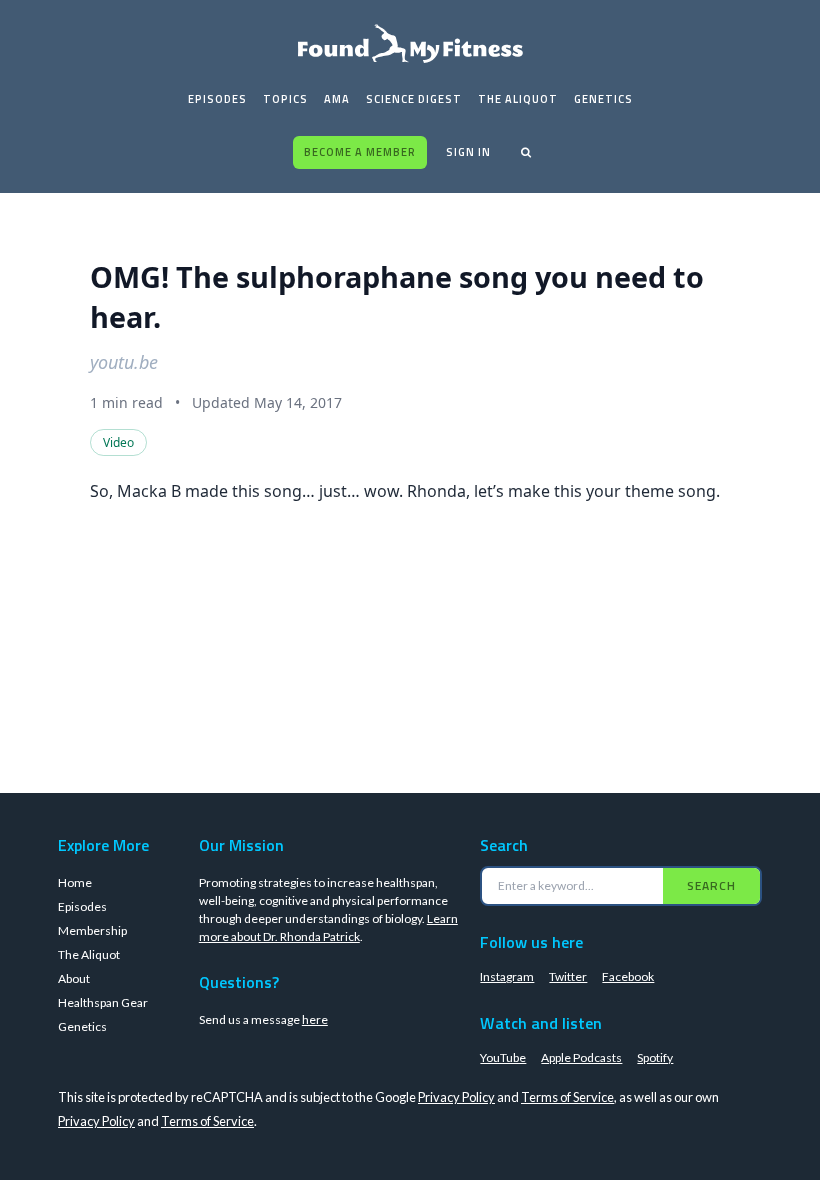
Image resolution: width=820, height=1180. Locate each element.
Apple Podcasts (581, 1057)
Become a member (360, 152)
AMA (337, 99)
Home (75, 882)
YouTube (503, 1057)
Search (711, 885)
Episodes (217, 99)
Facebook (628, 976)
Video (118, 442)
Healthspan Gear (103, 1002)
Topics (285, 99)
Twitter (568, 976)
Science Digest (414, 99)
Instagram (507, 976)
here (315, 1019)
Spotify (655, 1057)
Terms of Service (567, 1097)
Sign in (468, 152)
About (74, 978)
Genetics (603, 99)
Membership (92, 930)
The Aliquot (518, 99)
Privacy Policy (456, 1097)
